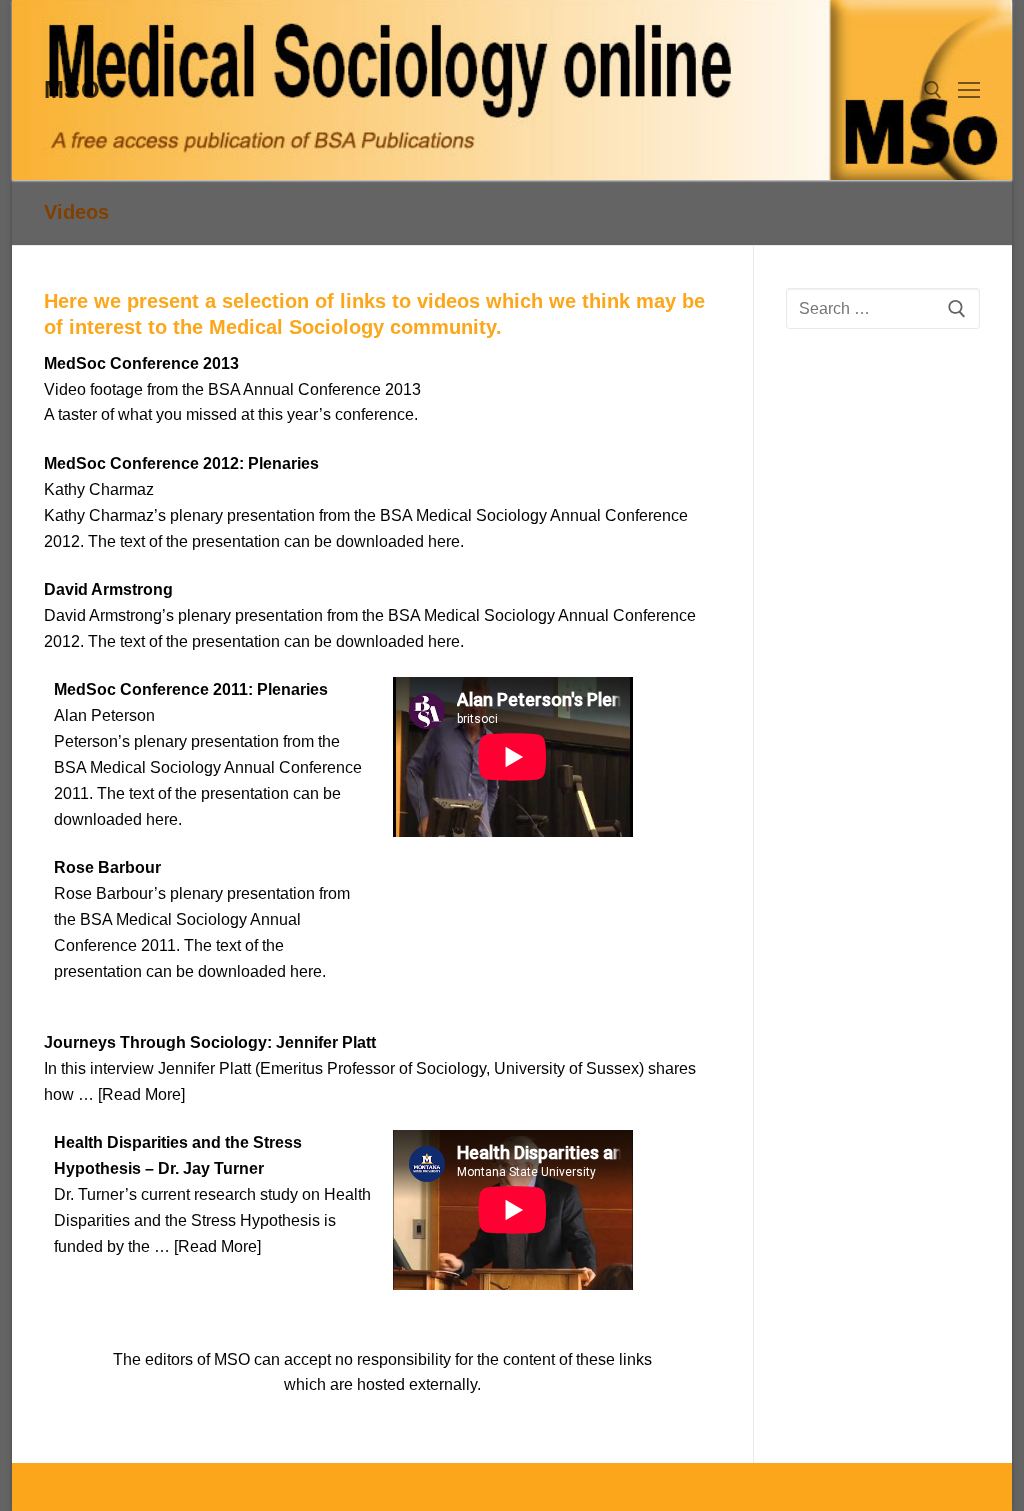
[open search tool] (933, 90)
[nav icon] (969, 90)
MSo (72, 89)
